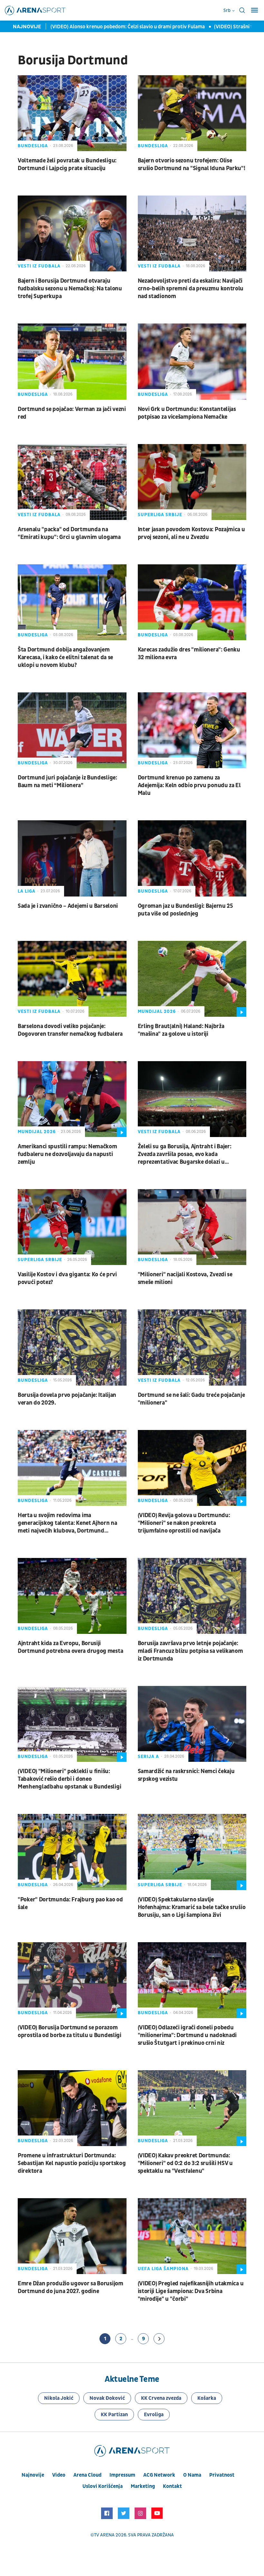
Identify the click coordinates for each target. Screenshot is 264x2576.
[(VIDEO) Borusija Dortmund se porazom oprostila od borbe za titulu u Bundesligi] (72, 1980)
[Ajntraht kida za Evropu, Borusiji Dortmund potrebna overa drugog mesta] (72, 1596)
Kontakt (172, 2486)
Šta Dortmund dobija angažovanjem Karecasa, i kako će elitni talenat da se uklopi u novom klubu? (65, 657)
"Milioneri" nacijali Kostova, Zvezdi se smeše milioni (185, 1278)
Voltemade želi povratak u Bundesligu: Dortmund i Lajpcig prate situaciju (67, 164)
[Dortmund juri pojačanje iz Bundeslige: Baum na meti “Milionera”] (72, 730)
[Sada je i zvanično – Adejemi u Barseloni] (72, 858)
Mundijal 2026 (157, 1011)
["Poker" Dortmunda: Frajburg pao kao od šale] (72, 1852)
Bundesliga (33, 146)
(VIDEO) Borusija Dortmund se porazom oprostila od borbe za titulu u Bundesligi (70, 2031)
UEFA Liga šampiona (163, 2269)
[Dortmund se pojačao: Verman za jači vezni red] (72, 361)
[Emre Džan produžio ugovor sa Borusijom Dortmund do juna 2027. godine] (72, 2236)
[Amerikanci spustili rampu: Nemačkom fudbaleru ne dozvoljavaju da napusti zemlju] (72, 1099)
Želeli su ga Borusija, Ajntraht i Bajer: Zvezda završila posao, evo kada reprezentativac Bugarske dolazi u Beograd (185, 1154)
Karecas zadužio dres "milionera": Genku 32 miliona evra (189, 654)
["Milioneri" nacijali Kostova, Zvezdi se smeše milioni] (192, 1227)
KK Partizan (114, 2415)
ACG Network (159, 2475)
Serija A (148, 1757)
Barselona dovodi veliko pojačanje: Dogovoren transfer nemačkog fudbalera (70, 1030)
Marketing (143, 2486)
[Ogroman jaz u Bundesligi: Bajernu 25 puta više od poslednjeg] (192, 858)
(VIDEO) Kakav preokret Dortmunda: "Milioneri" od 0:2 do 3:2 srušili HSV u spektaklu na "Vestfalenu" (185, 2163)
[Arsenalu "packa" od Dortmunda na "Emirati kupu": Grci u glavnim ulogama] (72, 482)
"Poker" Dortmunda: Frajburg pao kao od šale (70, 1903)
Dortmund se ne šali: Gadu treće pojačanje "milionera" (191, 1399)
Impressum (122, 2475)
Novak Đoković (107, 2398)
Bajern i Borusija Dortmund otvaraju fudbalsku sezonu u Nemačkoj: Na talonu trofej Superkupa (70, 289)
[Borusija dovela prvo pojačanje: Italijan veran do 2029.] (72, 1347)
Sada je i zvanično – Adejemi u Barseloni (68, 906)
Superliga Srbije (160, 515)
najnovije (33, 2475)
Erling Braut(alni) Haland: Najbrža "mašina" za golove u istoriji (181, 1030)
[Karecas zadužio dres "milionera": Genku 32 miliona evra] (192, 602)
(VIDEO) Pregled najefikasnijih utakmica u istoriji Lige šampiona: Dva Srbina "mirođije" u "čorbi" (191, 2291)
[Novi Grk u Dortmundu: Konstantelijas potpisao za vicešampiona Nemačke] (192, 361)
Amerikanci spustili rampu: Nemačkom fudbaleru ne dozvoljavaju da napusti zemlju (67, 1154)
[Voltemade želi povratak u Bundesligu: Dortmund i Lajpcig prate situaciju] (72, 113)
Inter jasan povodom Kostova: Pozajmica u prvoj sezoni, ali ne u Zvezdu (191, 533)
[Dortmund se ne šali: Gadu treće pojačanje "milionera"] (192, 1347)
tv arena (104, 2535)
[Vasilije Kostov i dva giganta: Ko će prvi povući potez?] (72, 1227)
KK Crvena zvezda (161, 2398)
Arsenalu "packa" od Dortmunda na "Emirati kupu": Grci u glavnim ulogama (69, 533)
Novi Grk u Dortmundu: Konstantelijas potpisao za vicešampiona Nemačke (187, 413)
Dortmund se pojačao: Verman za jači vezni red (72, 413)
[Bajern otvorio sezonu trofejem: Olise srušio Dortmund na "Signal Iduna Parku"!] (192, 113)
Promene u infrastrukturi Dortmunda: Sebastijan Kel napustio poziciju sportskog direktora (72, 2163)
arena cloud (87, 2475)
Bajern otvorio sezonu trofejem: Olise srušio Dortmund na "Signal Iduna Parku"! (192, 164)
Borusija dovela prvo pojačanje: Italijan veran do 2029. (67, 1399)
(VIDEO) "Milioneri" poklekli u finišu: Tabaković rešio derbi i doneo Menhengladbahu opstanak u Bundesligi (69, 1779)
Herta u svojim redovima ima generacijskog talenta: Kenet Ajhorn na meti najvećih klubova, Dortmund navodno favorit (67, 1523)
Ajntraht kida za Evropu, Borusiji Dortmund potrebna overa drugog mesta (70, 1647)
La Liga (27, 891)
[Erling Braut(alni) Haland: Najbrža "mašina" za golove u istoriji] (192, 979)
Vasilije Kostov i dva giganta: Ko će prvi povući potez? (67, 1278)
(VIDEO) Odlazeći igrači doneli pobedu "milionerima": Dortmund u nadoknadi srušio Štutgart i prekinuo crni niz (187, 2035)
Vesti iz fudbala (39, 266)
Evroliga (154, 2415)
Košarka (207, 2398)
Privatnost (222, 2475)
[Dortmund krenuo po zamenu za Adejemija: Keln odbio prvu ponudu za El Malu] (192, 730)
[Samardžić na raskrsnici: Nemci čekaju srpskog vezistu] (192, 1724)
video (59, 2475)
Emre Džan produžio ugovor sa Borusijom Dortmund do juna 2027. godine (71, 2287)
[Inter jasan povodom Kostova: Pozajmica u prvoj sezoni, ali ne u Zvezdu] (192, 482)
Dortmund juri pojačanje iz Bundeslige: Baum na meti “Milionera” (67, 782)
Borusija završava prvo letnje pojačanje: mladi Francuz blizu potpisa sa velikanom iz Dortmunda (190, 1651)
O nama (192, 2475)
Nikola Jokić (59, 2398)
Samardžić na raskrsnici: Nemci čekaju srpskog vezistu (186, 1775)
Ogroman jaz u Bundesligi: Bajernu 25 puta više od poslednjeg (185, 910)
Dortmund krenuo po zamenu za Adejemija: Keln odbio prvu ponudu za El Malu (189, 785)
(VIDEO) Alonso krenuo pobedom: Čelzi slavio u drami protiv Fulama (117, 27)
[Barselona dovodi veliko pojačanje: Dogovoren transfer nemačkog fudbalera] (72, 979)
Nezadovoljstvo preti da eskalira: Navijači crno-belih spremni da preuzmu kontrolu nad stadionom (191, 289)
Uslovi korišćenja (103, 2486)
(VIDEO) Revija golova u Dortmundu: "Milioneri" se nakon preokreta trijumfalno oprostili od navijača (184, 1523)
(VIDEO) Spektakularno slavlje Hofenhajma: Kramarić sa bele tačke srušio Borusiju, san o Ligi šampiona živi (192, 1907)
